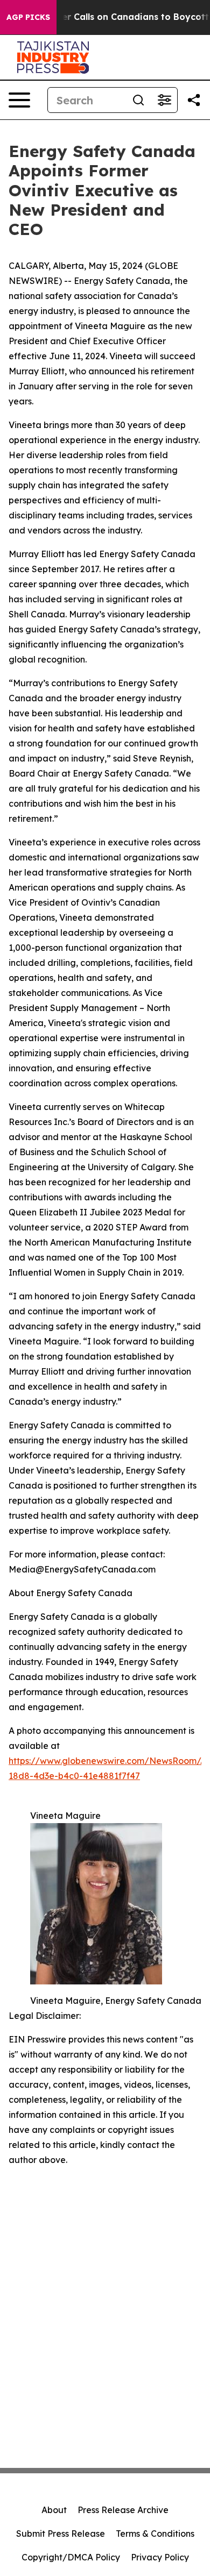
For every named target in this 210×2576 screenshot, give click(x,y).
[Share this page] (194, 100)
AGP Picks (28, 17)
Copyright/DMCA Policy (71, 2557)
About (54, 2510)
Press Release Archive (123, 2510)
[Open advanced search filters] (164, 100)
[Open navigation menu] (19, 100)
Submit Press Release (61, 2534)
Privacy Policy (160, 2557)
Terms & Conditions (155, 2534)
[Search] (138, 100)
